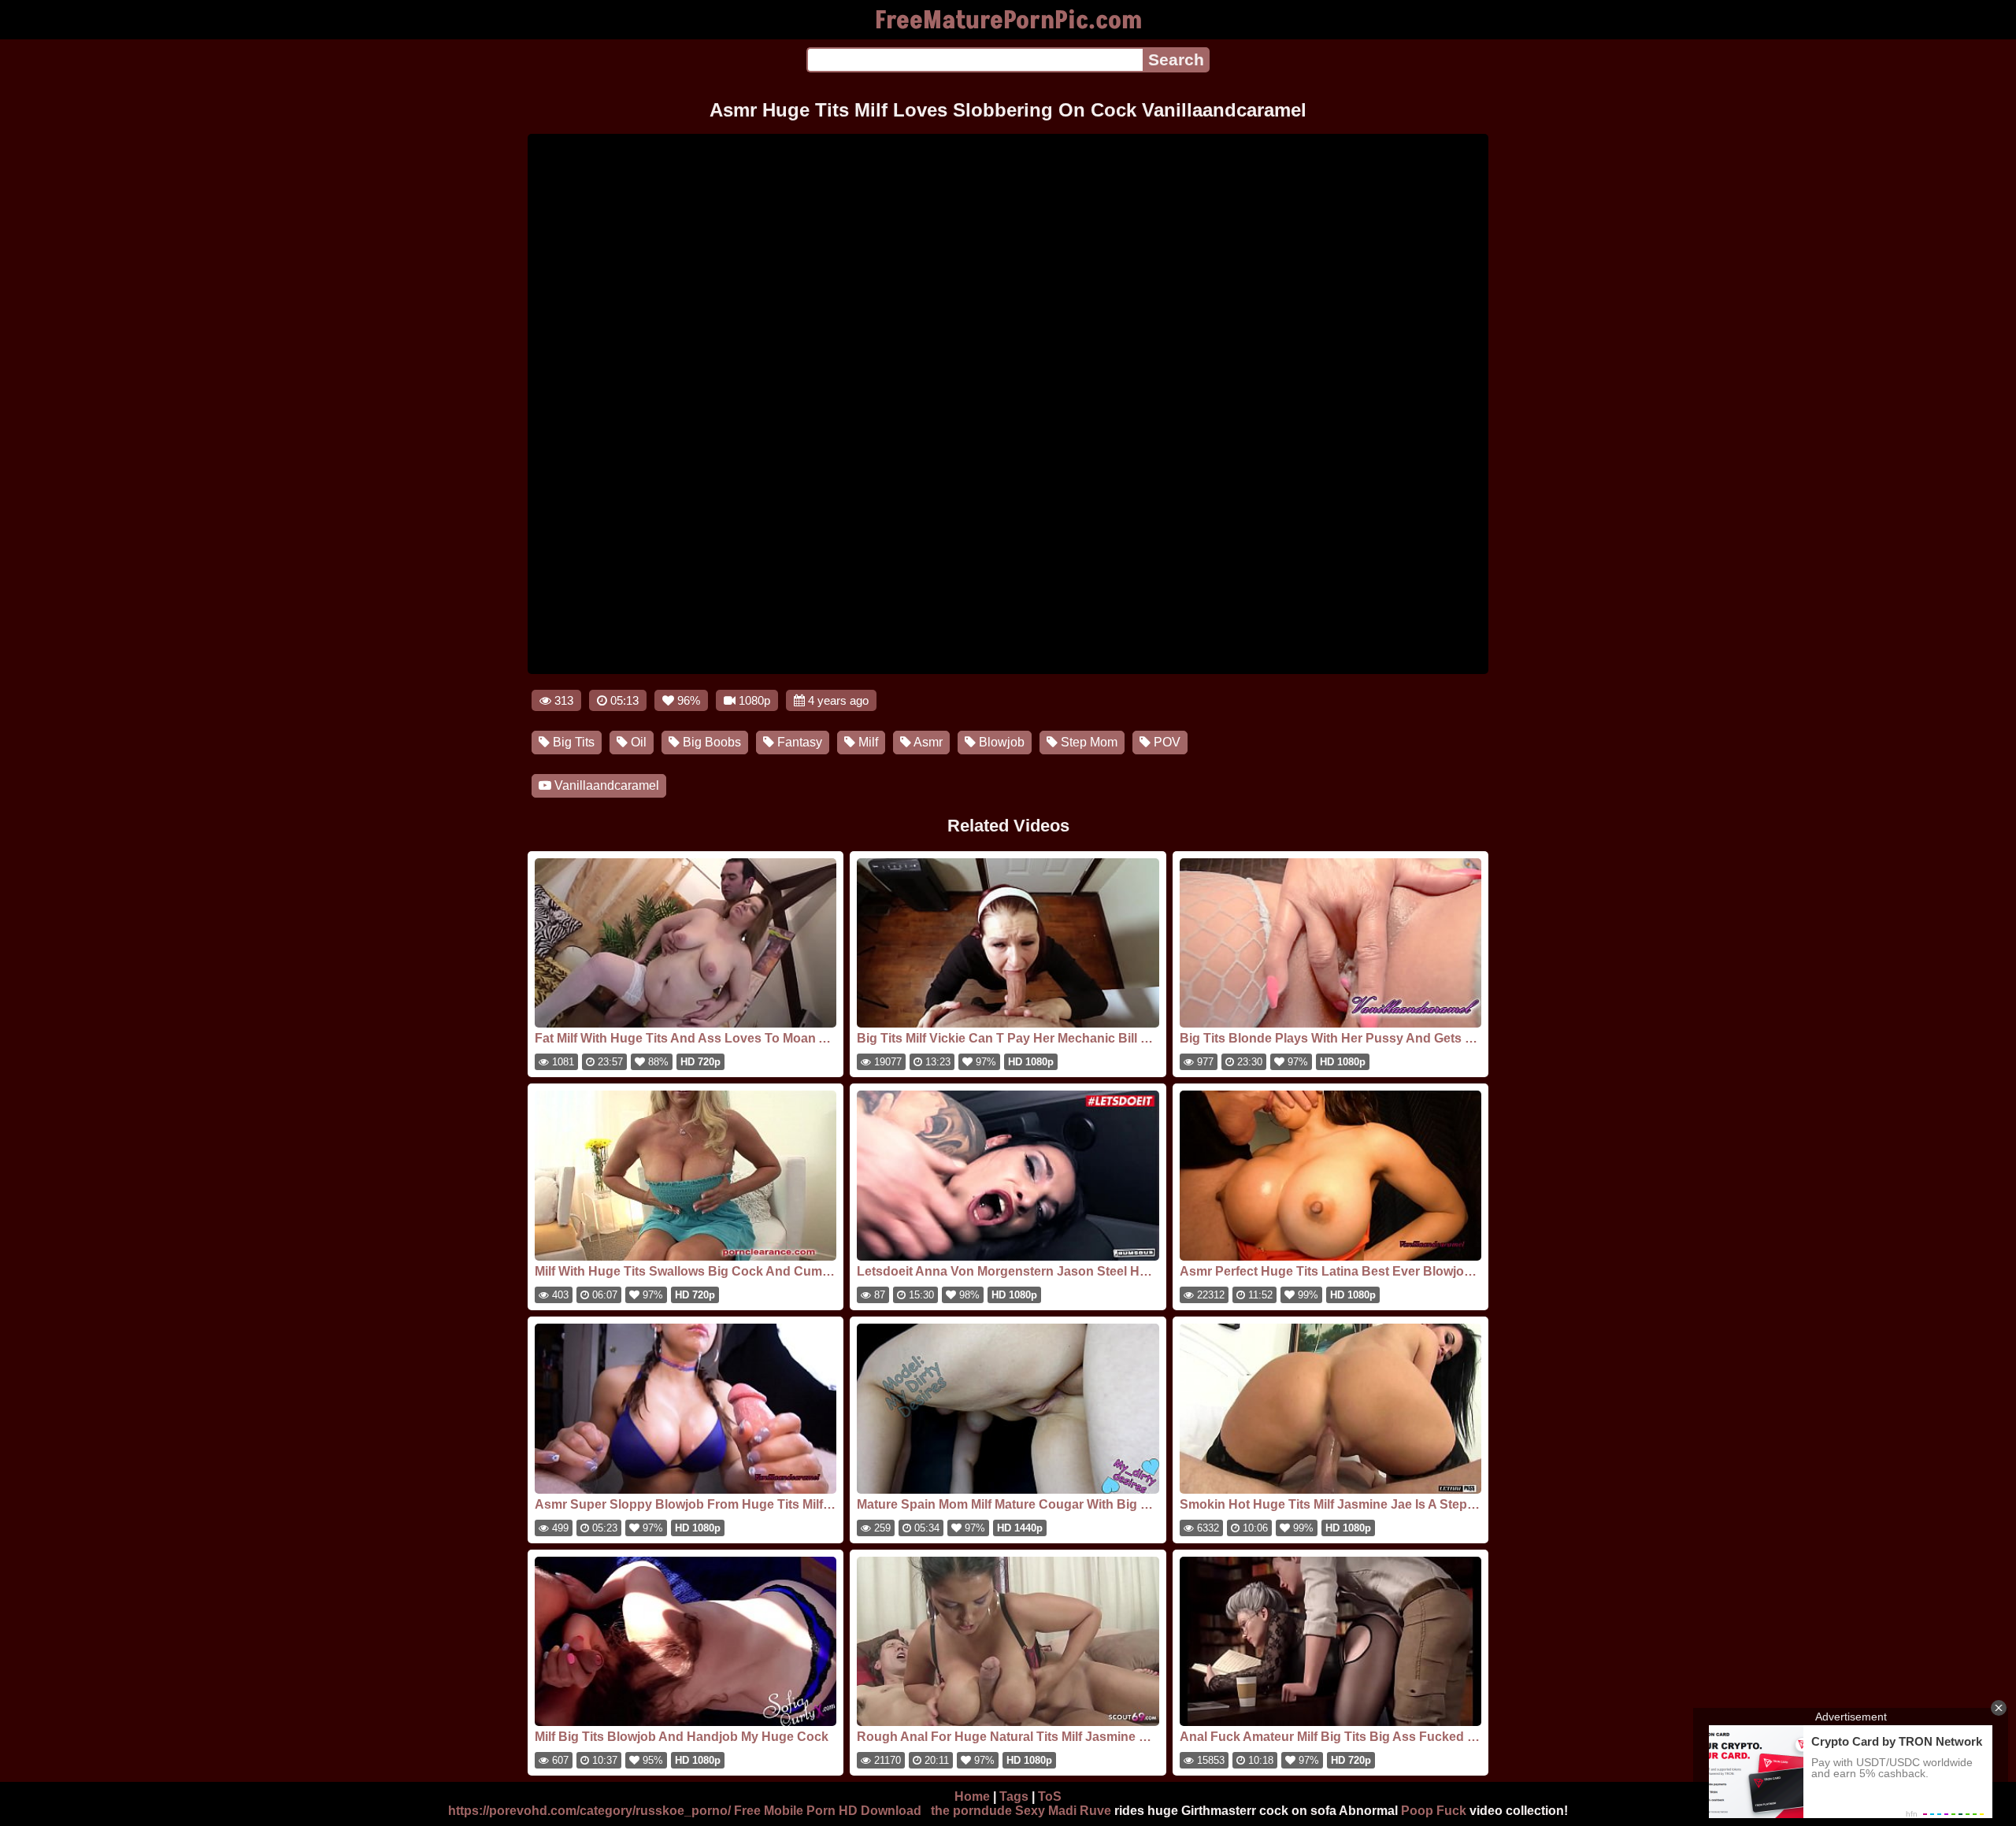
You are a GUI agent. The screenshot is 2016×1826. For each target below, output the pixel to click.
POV (1165, 742)
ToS (1050, 1796)
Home (972, 1796)
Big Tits (572, 742)
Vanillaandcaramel (605, 785)
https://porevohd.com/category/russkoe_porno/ (589, 1811)
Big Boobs (710, 742)
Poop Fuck (1434, 1811)
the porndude (971, 1811)
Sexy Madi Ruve (1063, 1811)
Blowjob (1000, 742)
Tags (1014, 1796)
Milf (867, 742)
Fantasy (798, 742)
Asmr (927, 742)
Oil (637, 742)
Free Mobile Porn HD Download (828, 1811)
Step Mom (1088, 742)
